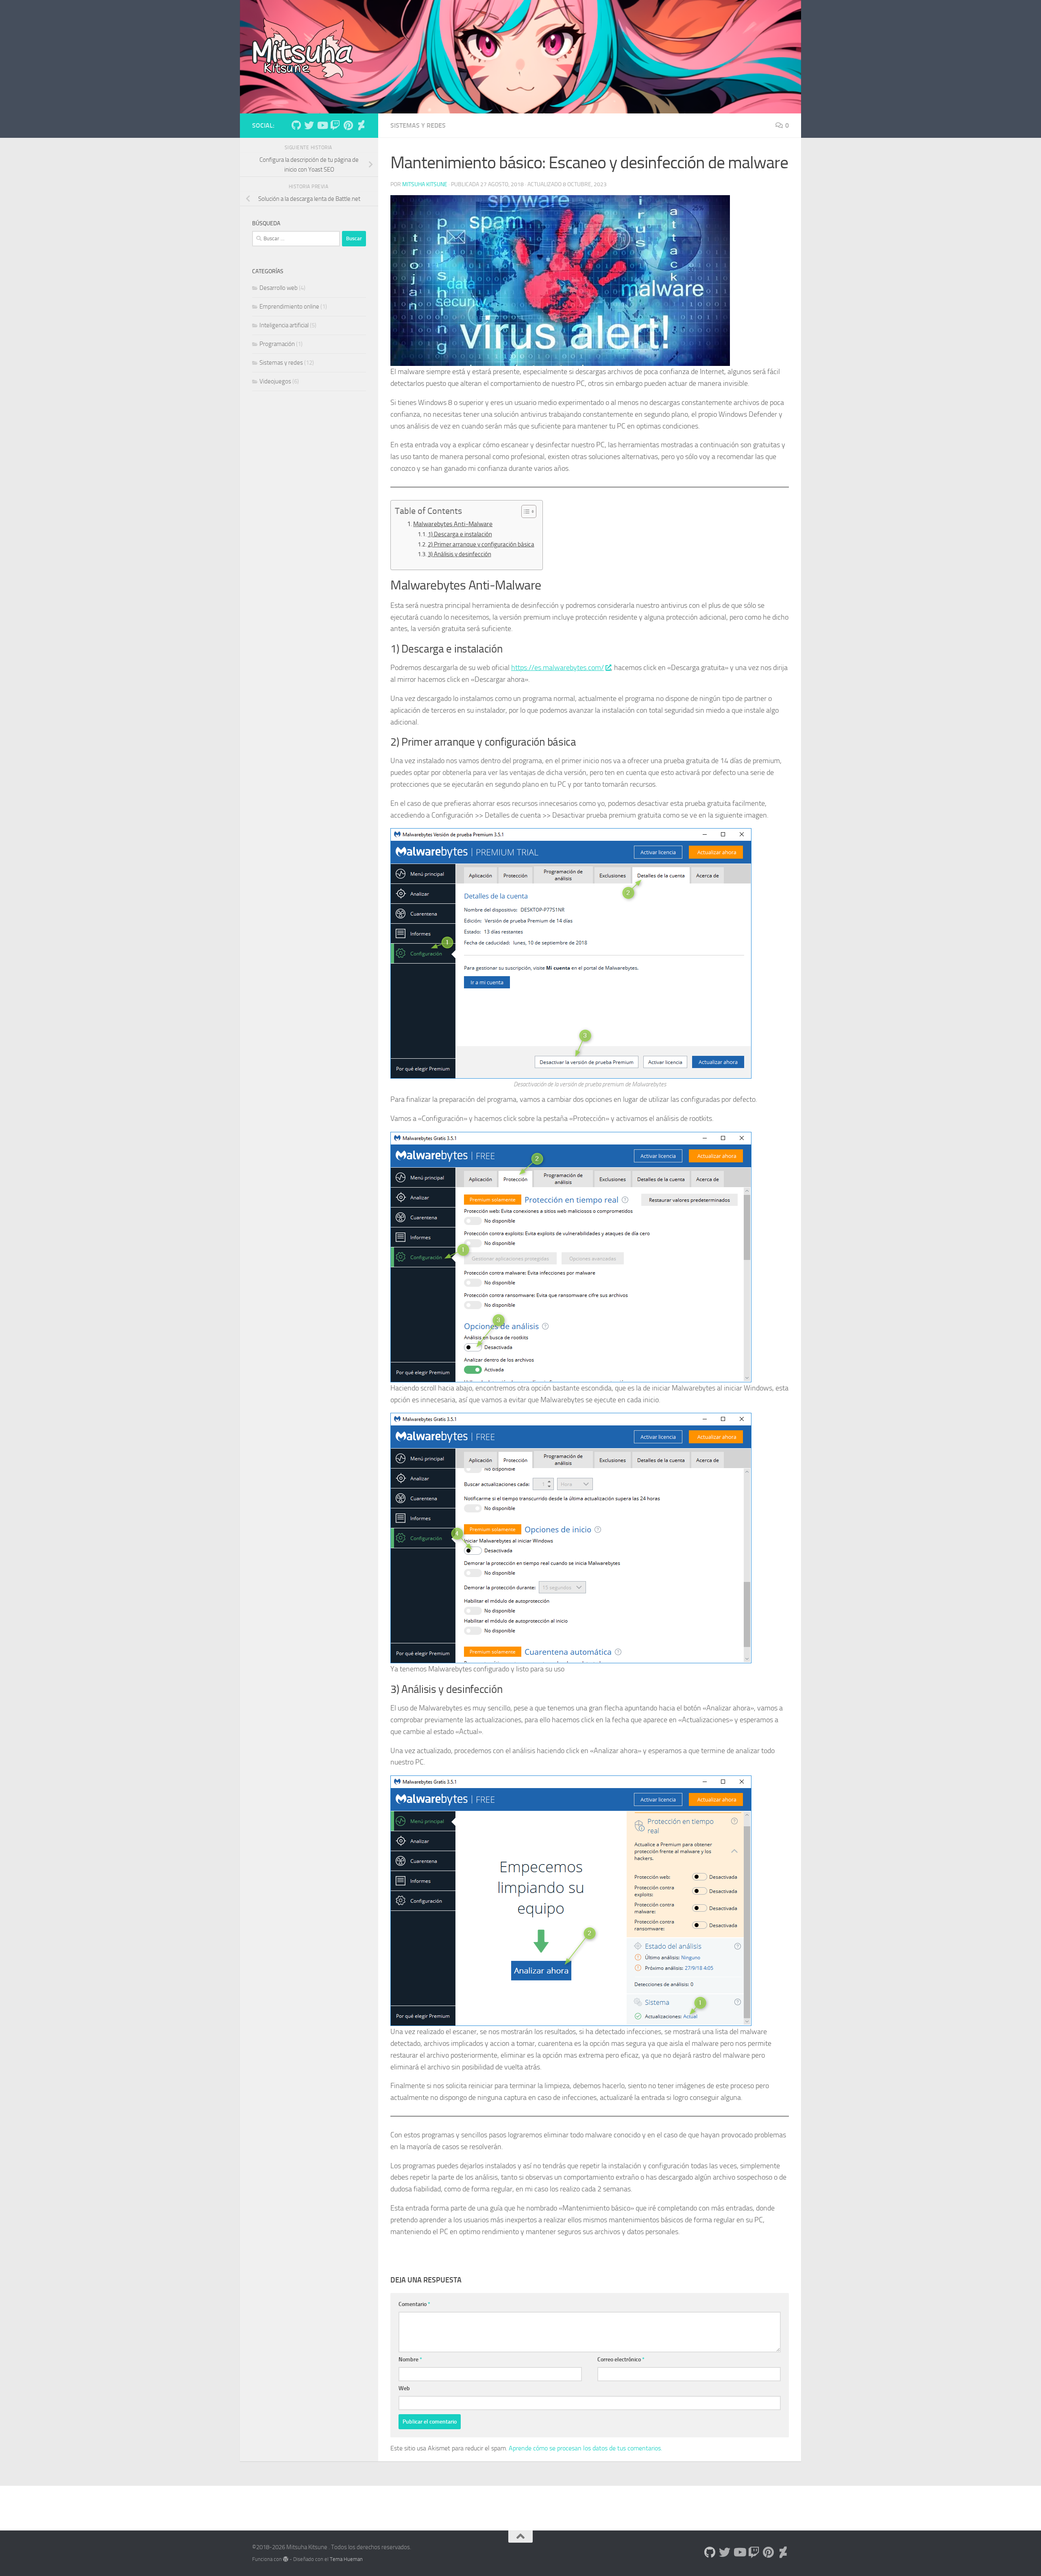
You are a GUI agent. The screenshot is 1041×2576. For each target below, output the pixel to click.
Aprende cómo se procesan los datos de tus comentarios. (585, 2448)
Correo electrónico (621, 2360)
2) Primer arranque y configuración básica (481, 544)
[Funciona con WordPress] (286, 2559)
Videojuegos (275, 381)
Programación (277, 344)
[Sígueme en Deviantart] (361, 125)
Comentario (414, 2304)
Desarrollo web (279, 288)
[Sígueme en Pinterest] (348, 125)
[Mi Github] (296, 125)
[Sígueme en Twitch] (335, 125)
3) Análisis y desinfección (460, 554)
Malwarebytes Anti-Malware (453, 524)
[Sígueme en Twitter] (309, 125)
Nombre (410, 2360)
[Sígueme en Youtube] (322, 125)
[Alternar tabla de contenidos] (525, 511)
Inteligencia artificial (284, 325)
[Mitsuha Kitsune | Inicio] (303, 49)
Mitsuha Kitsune (425, 184)
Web (404, 2388)
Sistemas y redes (418, 125)
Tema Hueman (346, 2559)
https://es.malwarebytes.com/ (558, 668)
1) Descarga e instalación (460, 534)
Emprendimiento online (289, 307)
